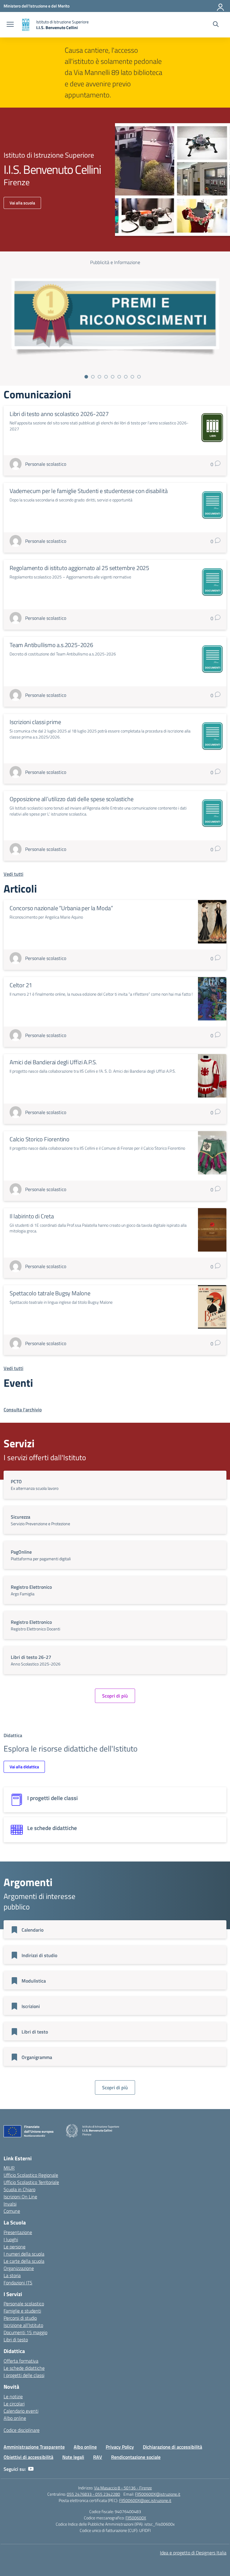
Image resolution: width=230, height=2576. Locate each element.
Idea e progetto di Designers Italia (193, 2553)
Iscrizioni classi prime (35, 722)
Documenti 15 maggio (25, 2332)
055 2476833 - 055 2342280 (93, 2494)
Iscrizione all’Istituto (23, 2325)
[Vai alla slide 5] (113, 377)
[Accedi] (221, 6)
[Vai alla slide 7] (126, 377)
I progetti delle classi (24, 2375)
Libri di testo (16, 2340)
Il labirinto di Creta (32, 1216)
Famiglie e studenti (22, 2311)
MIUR (9, 2168)
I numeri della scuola (24, 2254)
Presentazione (18, 2232)
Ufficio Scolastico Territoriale (31, 2182)
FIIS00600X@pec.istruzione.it (145, 2500)
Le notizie (13, 2396)
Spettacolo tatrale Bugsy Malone (50, 1293)
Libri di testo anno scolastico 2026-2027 (59, 414)
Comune (12, 2211)
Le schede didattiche (24, 2368)
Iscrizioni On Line (20, 2197)
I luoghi (11, 2239)
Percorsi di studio (20, 2318)
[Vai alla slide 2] (93, 377)
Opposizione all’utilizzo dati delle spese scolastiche (71, 799)
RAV (98, 2457)
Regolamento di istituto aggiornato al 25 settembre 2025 (79, 568)
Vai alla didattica (24, 1767)
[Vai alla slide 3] (99, 377)
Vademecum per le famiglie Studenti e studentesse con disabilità (88, 491)
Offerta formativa (21, 2361)
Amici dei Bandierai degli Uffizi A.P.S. (53, 1062)
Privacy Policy (120, 2447)
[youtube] (31, 2469)
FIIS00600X (136, 2518)
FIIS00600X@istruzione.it (158, 2494)
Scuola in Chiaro (19, 2189)
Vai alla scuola (22, 203)
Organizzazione (19, 2268)
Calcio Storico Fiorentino (40, 1139)
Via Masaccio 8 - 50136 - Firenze (123, 2488)
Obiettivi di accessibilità (28, 2457)
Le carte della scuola (24, 2261)
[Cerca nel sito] (216, 25)
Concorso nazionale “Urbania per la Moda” (61, 908)
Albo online (15, 2418)
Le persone (15, 2247)
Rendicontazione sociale (136, 2457)
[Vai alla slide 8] (132, 377)
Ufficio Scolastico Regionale (31, 2175)
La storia (12, 2275)
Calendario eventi (21, 2411)
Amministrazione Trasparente (34, 2447)
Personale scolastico (24, 2304)
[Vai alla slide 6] (119, 377)
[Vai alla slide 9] (139, 377)
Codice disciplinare (22, 2430)
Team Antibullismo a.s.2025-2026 (51, 645)
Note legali (73, 2457)
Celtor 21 (21, 985)
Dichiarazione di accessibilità (172, 2447)
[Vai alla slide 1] (86, 377)
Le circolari (14, 2404)
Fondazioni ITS (18, 2283)
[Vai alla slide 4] (106, 377)
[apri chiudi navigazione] (10, 25)
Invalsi (10, 2204)
